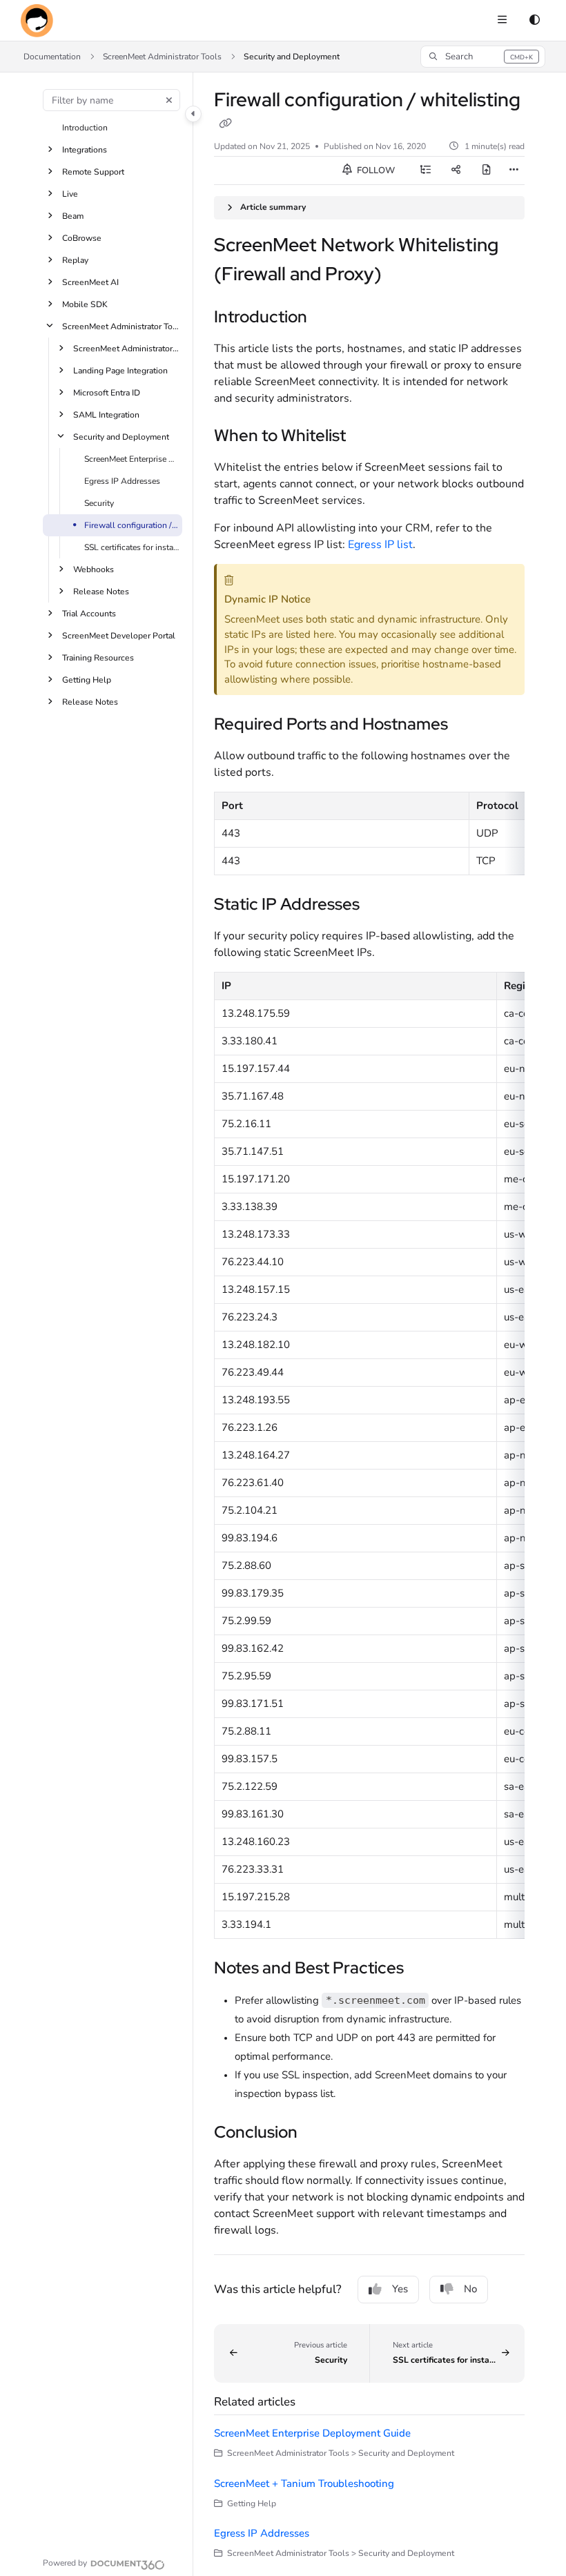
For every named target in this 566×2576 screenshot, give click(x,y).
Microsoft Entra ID (107, 393)
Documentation (52, 57)
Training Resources (98, 658)
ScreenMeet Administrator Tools (162, 57)
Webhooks (94, 569)
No (470, 2289)
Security (99, 503)
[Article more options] (514, 170)
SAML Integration (106, 415)
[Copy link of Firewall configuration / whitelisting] (225, 124)
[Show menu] (502, 21)
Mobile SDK (85, 304)
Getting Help (87, 680)
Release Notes (101, 592)
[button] (483, 57)
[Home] (37, 21)
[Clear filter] (169, 100)
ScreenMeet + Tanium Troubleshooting (304, 2484)
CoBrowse (82, 238)
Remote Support (93, 172)
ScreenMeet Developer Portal (119, 636)
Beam (73, 216)
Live (70, 194)
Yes (400, 2289)
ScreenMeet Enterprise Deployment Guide (132, 459)
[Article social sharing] (456, 170)
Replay (75, 260)
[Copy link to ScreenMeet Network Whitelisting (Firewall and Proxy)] (403, 275)
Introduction (85, 128)
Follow (375, 170)
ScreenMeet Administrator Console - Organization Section (126, 349)
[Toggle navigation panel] (193, 114)
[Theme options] (534, 21)
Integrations (85, 150)
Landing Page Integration (120, 371)
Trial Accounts (89, 614)
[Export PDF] (487, 170)
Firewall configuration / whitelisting (132, 525)
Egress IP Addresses (122, 481)
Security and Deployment (292, 57)
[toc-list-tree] (426, 170)
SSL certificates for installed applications (132, 547)
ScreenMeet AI (90, 282)
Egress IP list (380, 545)
